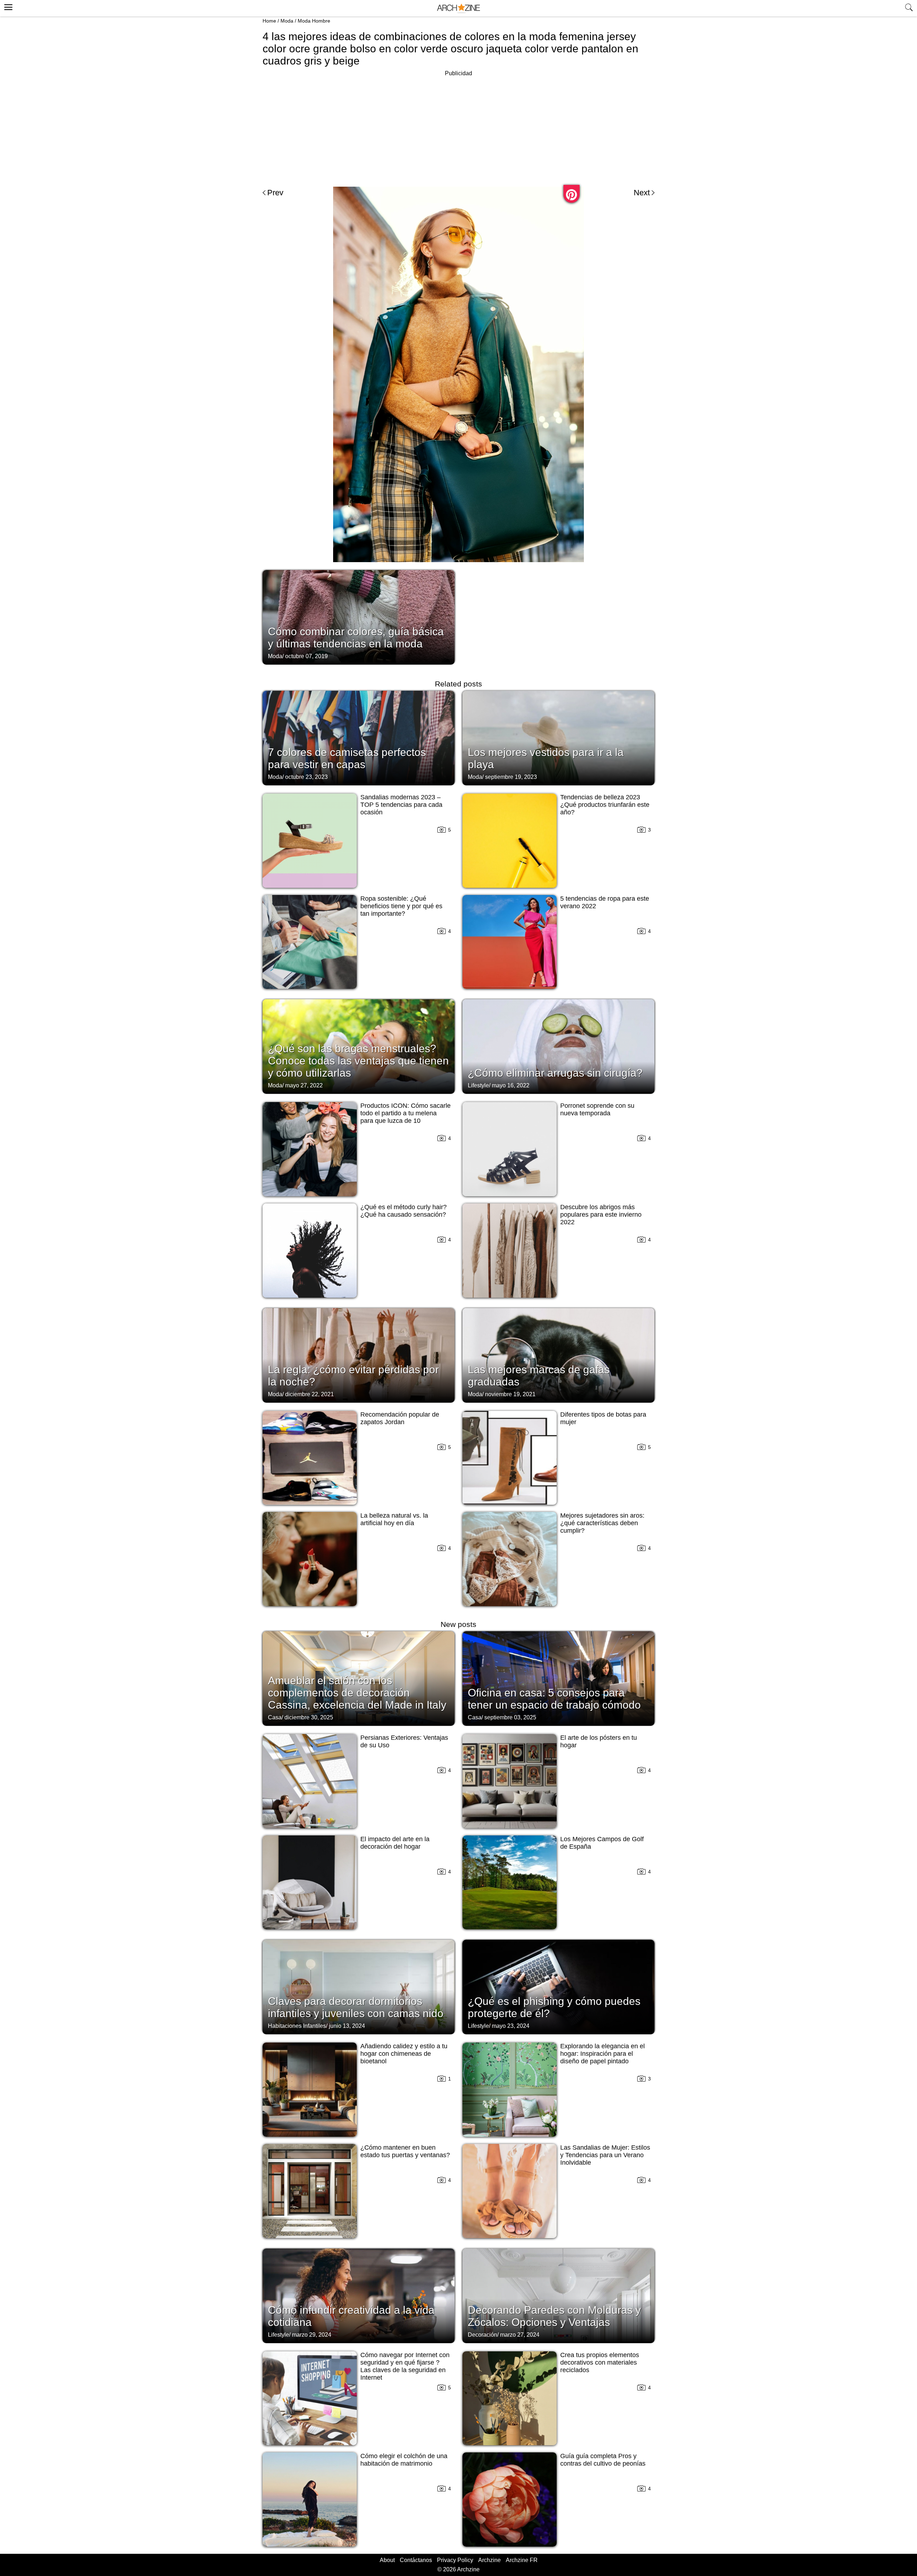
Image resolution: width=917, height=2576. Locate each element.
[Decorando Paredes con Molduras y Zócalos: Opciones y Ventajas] (558, 2295)
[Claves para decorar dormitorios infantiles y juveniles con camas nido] (359, 1986)
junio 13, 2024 (347, 2026)
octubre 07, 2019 (306, 656)
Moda (287, 21)
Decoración (482, 2335)
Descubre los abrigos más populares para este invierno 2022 (601, 1215)
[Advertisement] (458, 128)
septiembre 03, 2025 (510, 1717)
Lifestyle (478, 1085)
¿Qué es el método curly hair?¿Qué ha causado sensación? (404, 1211)
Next (642, 193)
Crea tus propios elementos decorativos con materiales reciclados (600, 2362)
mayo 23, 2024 (511, 2026)
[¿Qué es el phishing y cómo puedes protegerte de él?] (558, 1986)
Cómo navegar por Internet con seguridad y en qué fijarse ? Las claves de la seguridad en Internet (405, 2366)
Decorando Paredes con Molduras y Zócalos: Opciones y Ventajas (554, 2316)
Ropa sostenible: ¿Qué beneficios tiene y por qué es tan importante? (401, 906)
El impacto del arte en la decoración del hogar (395, 1843)
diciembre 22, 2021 (309, 1394)
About (387, 2560)
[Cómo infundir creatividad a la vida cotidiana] (359, 2295)
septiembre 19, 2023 (511, 777)
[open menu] (7, 6)
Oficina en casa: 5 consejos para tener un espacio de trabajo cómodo (554, 1699)
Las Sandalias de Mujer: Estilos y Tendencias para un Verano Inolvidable (605, 2155)
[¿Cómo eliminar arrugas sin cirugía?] (558, 1046)
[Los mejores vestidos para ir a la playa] (558, 737)
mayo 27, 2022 (304, 1085)
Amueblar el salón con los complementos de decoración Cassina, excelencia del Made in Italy (357, 1693)
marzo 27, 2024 (520, 2335)
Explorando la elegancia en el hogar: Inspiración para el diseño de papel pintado (602, 2054)
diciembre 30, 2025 (309, 1717)
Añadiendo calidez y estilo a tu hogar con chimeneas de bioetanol (404, 2054)
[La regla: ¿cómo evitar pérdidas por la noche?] (359, 1355)
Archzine (489, 2560)
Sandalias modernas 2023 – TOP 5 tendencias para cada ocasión (401, 805)
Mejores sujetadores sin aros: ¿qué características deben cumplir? (602, 1523)
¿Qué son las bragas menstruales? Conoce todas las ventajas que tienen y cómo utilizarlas (358, 1061)
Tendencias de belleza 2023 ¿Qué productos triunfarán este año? (605, 805)
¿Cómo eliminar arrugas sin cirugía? (555, 1073)
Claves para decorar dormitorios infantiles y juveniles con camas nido (356, 2007)
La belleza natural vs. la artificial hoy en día (394, 1519)
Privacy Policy (455, 2560)
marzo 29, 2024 (312, 2335)
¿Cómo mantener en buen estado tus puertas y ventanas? (405, 2151)
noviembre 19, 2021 (510, 1394)
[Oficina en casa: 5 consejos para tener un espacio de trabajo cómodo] (558, 1678)
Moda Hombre (314, 21)
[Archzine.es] (458, 8)
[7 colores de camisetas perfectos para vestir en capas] (359, 737)
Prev (275, 193)
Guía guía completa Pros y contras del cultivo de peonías (603, 2460)
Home (269, 21)
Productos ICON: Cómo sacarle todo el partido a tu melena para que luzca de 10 (405, 1113)
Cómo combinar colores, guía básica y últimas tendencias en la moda (356, 638)
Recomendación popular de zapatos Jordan (400, 1418)
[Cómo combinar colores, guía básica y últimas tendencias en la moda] (359, 617)
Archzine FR (522, 2560)
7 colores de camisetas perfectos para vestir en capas (347, 758)
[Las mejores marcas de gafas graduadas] (558, 1355)
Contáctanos (416, 2560)
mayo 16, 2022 (511, 1085)
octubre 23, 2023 (306, 777)
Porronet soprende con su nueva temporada (597, 1109)
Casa (275, 1717)
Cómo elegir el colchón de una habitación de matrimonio (404, 2460)
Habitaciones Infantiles (297, 2026)
